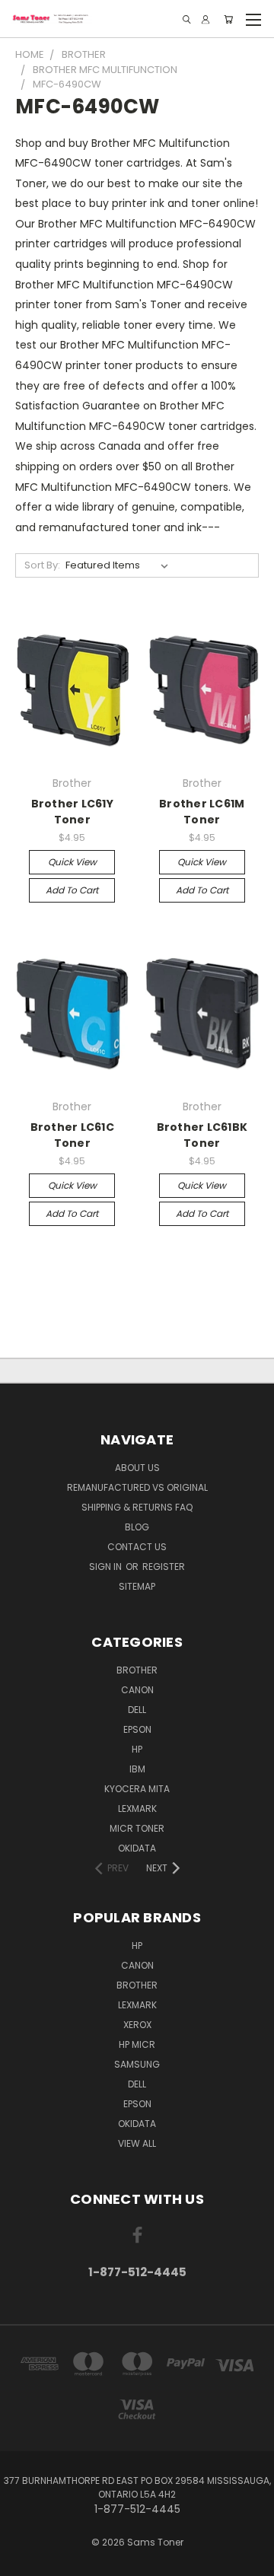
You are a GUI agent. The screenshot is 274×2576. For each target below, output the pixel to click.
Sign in (107, 1567)
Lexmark (137, 1809)
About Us (137, 1468)
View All (137, 2143)
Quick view (72, 862)
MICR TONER (137, 1828)
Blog (137, 1527)
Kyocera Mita (137, 1789)
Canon (137, 1690)
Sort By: (42, 565)
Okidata (137, 2124)
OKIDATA (137, 1848)
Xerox (137, 2025)
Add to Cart (72, 890)
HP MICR (137, 2044)
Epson (137, 1729)
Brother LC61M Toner (202, 812)
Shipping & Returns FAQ (137, 1507)
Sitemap (137, 1586)
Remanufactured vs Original (137, 1487)
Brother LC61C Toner (72, 1135)
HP (137, 1749)
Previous (24, 2561)
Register (164, 1567)
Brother (137, 1670)
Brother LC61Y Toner (72, 812)
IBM (137, 1769)
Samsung (137, 2064)
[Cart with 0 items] (228, 19)
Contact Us (137, 1547)
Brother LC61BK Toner (202, 1135)
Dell (137, 1710)
